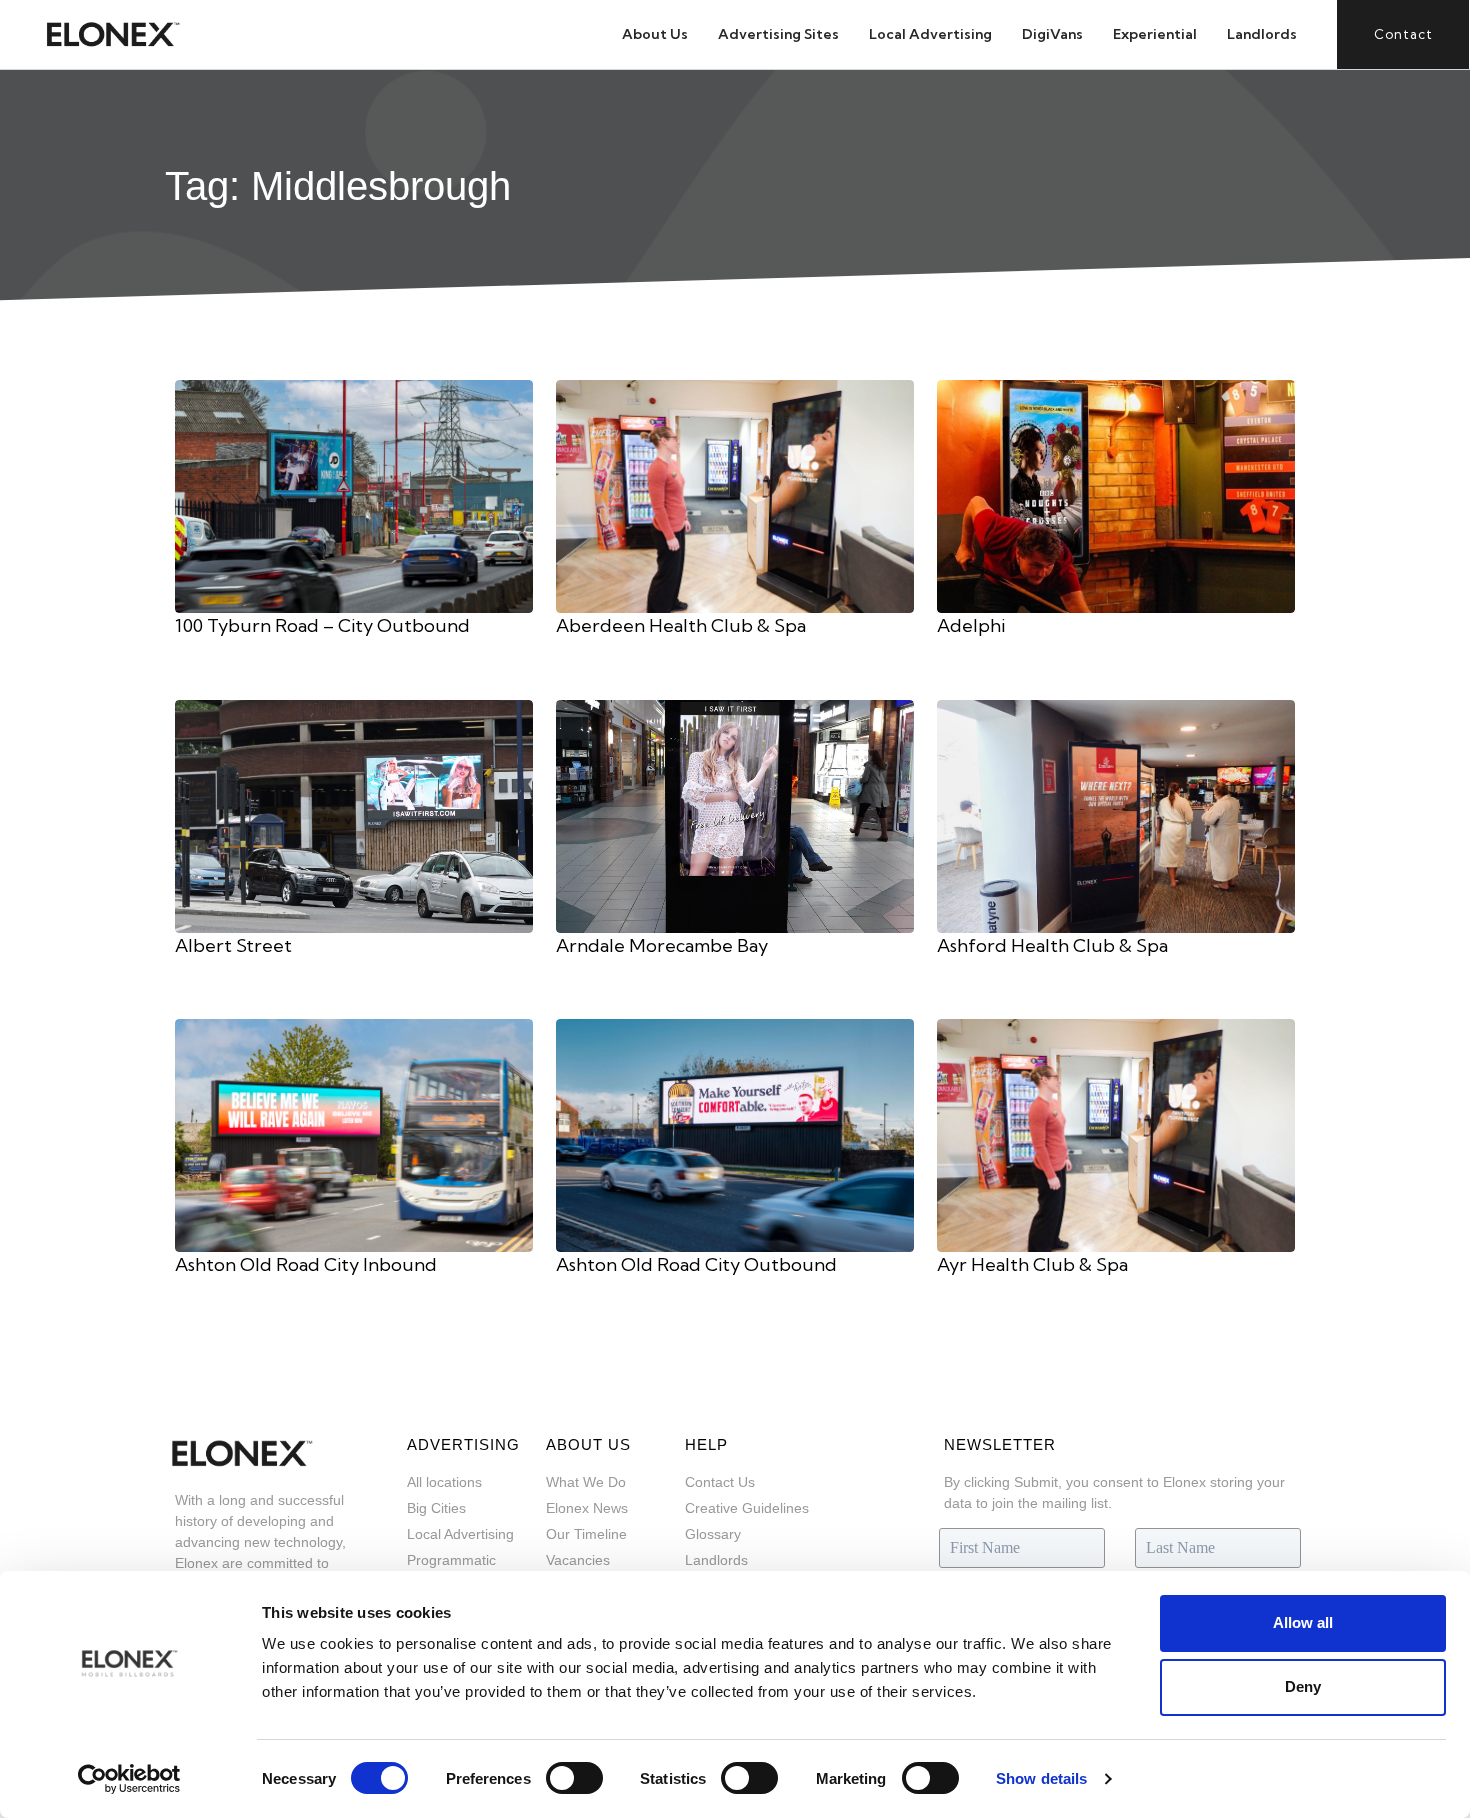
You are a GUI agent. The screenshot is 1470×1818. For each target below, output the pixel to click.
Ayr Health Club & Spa (1032, 1264)
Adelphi (971, 625)
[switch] (574, 1778)
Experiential (1155, 34)
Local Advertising (930, 34)
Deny (1303, 1686)
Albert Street (233, 945)
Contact (1403, 34)
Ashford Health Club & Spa (1052, 945)
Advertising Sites (778, 34)
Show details (1041, 1778)
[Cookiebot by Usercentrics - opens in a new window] (129, 1779)
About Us (655, 34)
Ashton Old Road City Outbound (696, 1264)
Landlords (1262, 34)
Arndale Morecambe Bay (662, 945)
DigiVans (1052, 34)
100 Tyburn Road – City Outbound (322, 625)
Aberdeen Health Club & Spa (681, 625)
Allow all (1303, 1622)
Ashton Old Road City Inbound (306, 1264)
